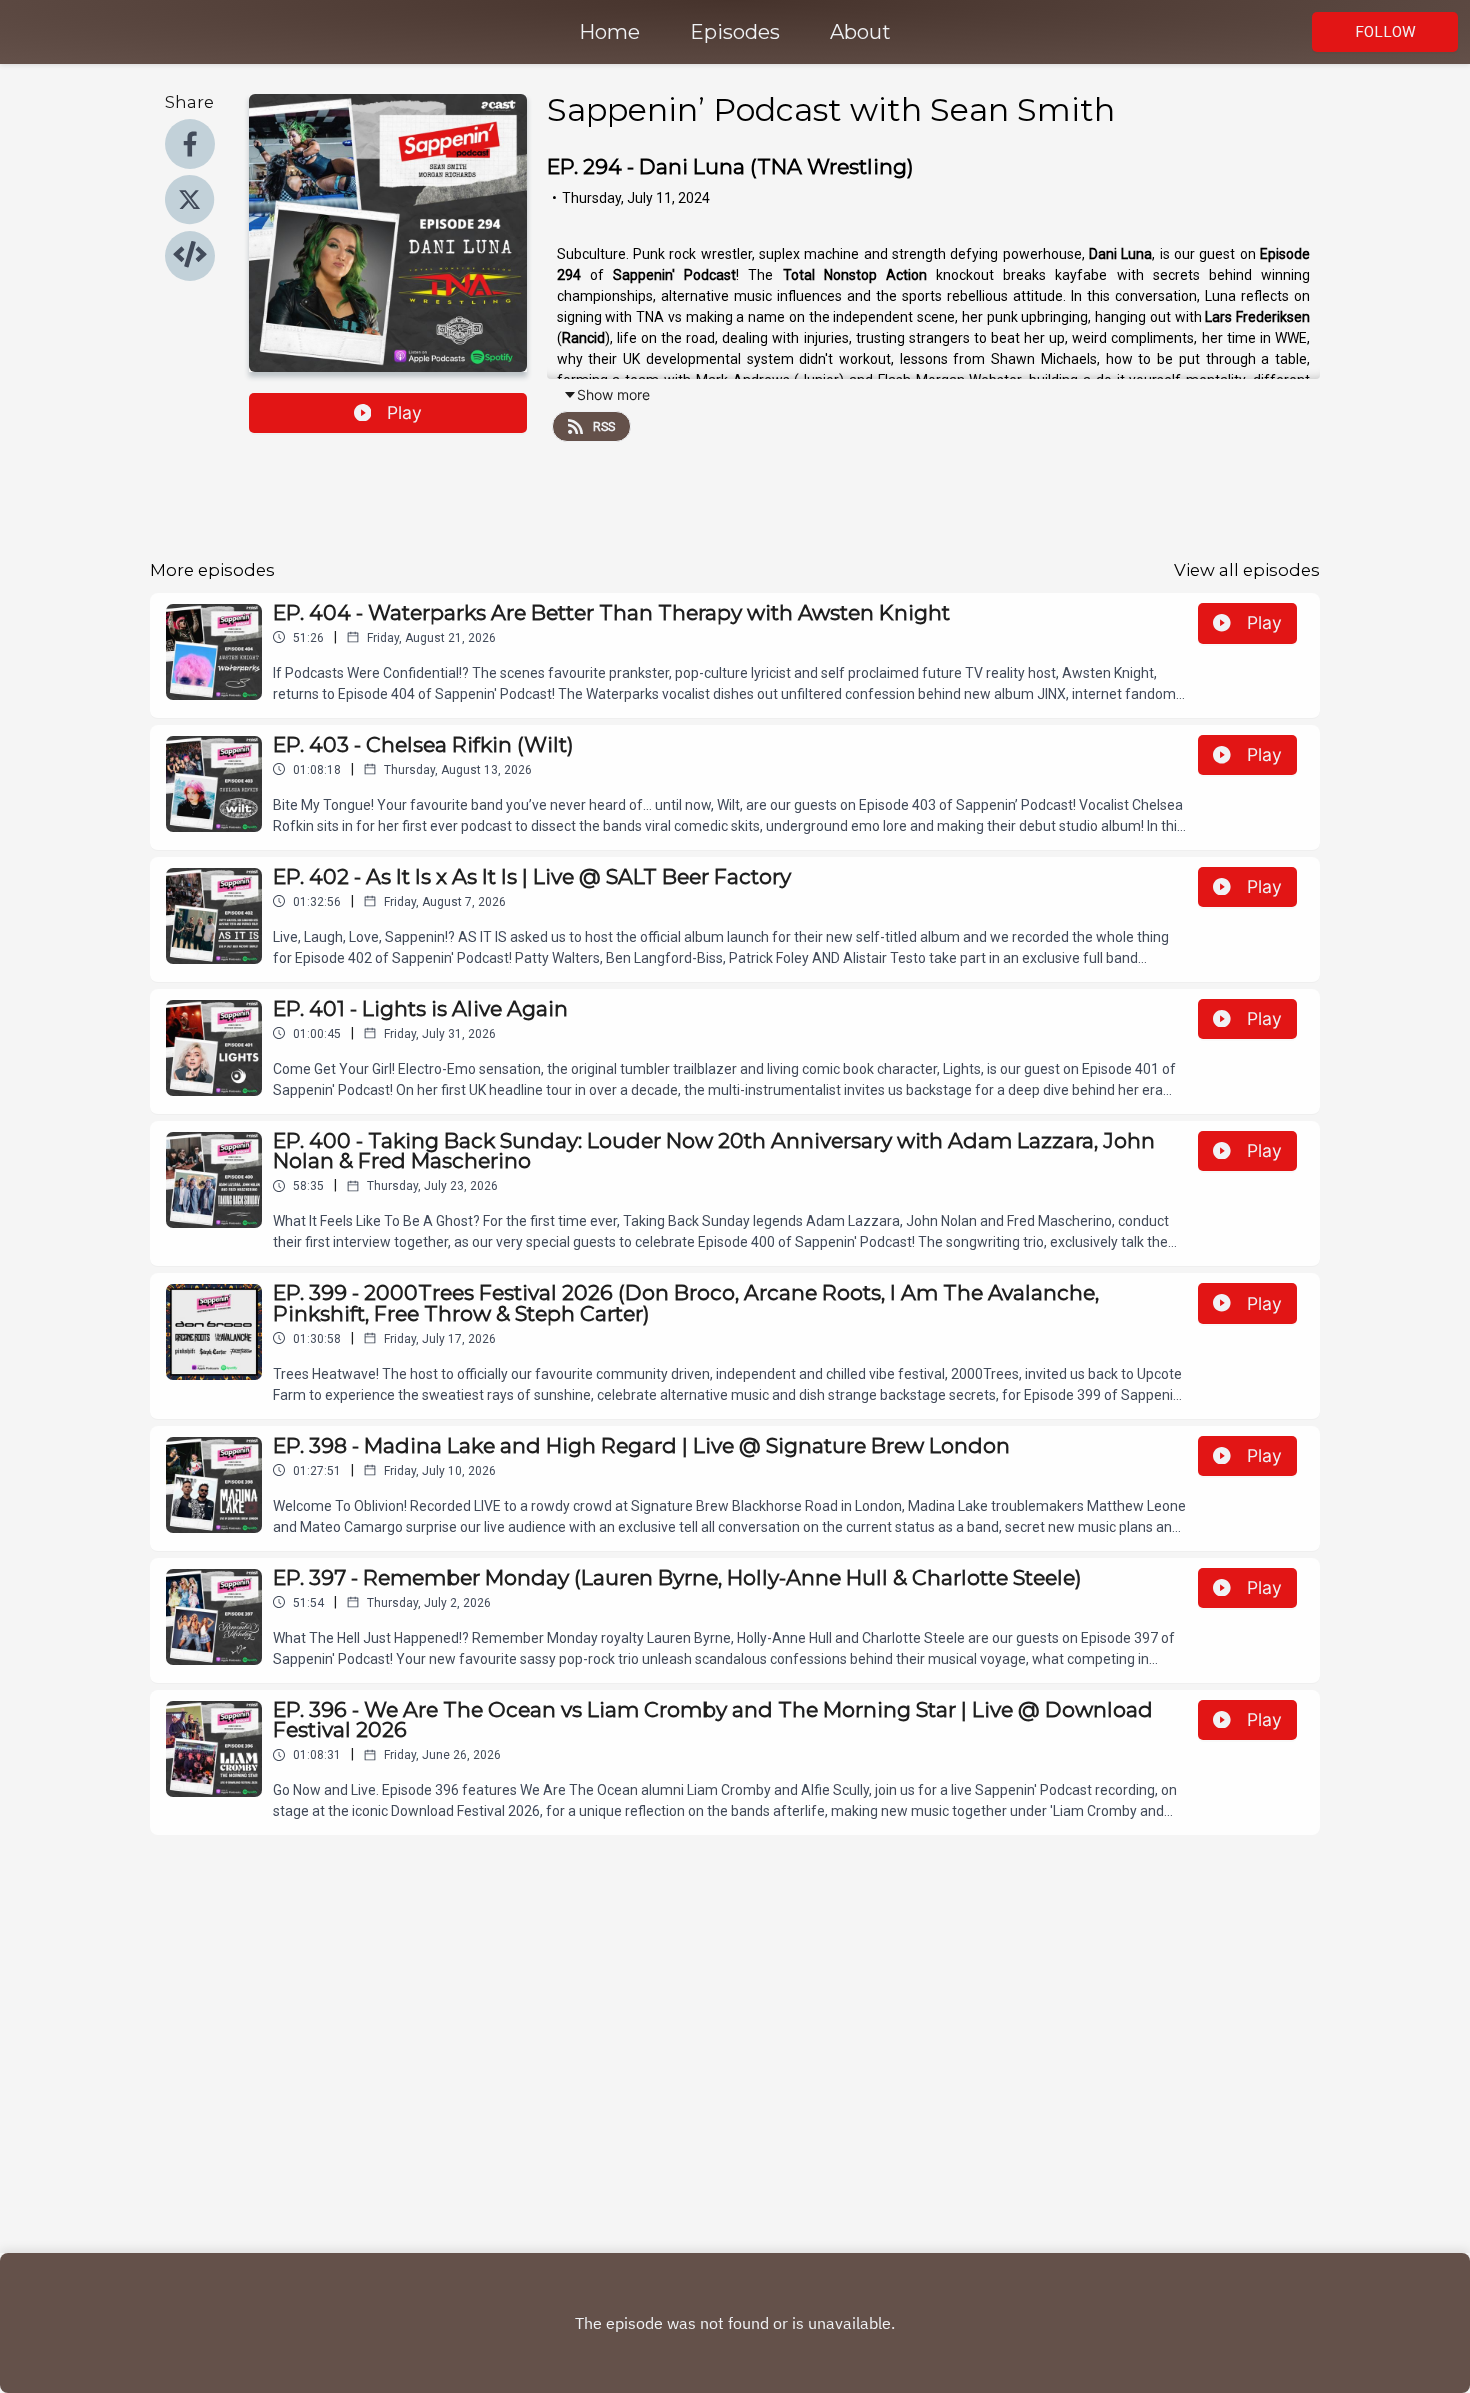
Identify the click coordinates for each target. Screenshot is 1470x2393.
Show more (613, 394)
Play (404, 412)
